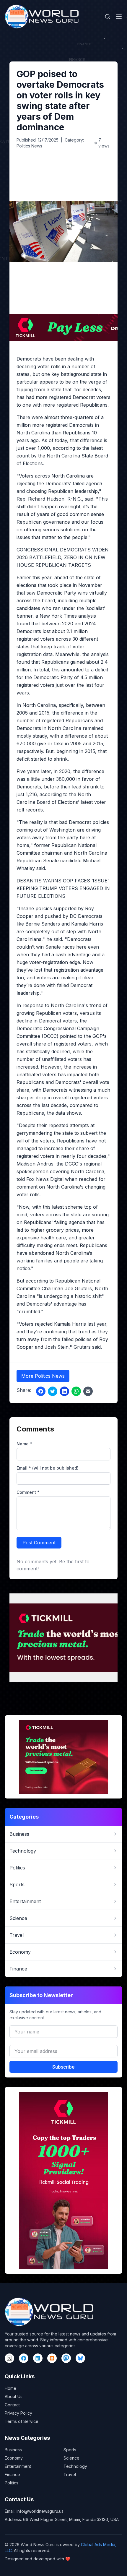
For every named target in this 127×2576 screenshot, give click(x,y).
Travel (70, 2474)
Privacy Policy (18, 2413)
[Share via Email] (88, 1391)
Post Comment (39, 1543)
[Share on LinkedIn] (64, 1391)
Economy (14, 2458)
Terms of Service (22, 2421)
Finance (12, 2474)
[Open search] (108, 17)
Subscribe (63, 2067)
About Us (14, 2396)
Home (10, 2388)
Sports (70, 2450)
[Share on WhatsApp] (76, 1391)
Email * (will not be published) (48, 1468)
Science (71, 2458)
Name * (24, 1444)
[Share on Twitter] (53, 1391)
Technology (75, 2466)
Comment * (28, 1492)
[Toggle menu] (119, 17)
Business (13, 2450)
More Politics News (43, 1376)
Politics (12, 2483)
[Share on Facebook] (41, 1391)
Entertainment (18, 2466)
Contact (12, 2405)
